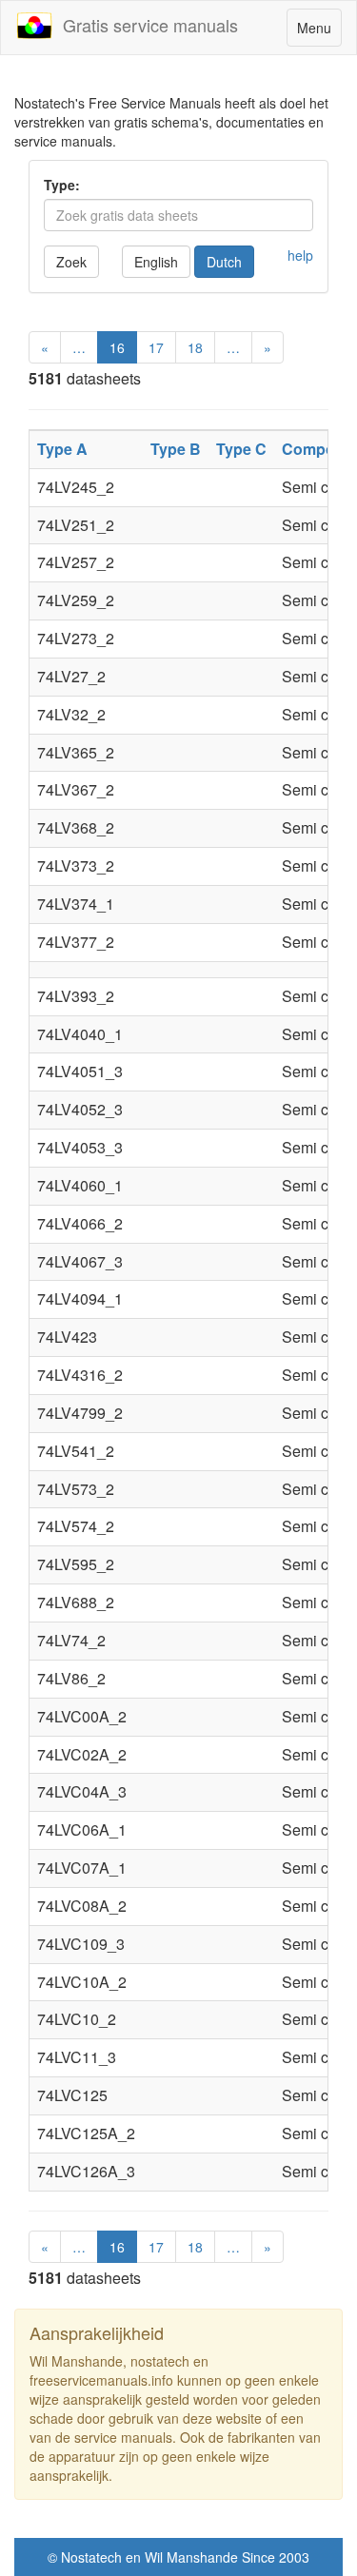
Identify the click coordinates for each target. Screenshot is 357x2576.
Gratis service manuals (146, 25)
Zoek (71, 262)
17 (156, 347)
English (156, 262)
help (300, 255)
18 (195, 347)
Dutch (224, 262)
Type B (176, 449)
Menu (319, 32)
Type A (62, 449)
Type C (241, 449)
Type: (62, 185)
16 (117, 347)
